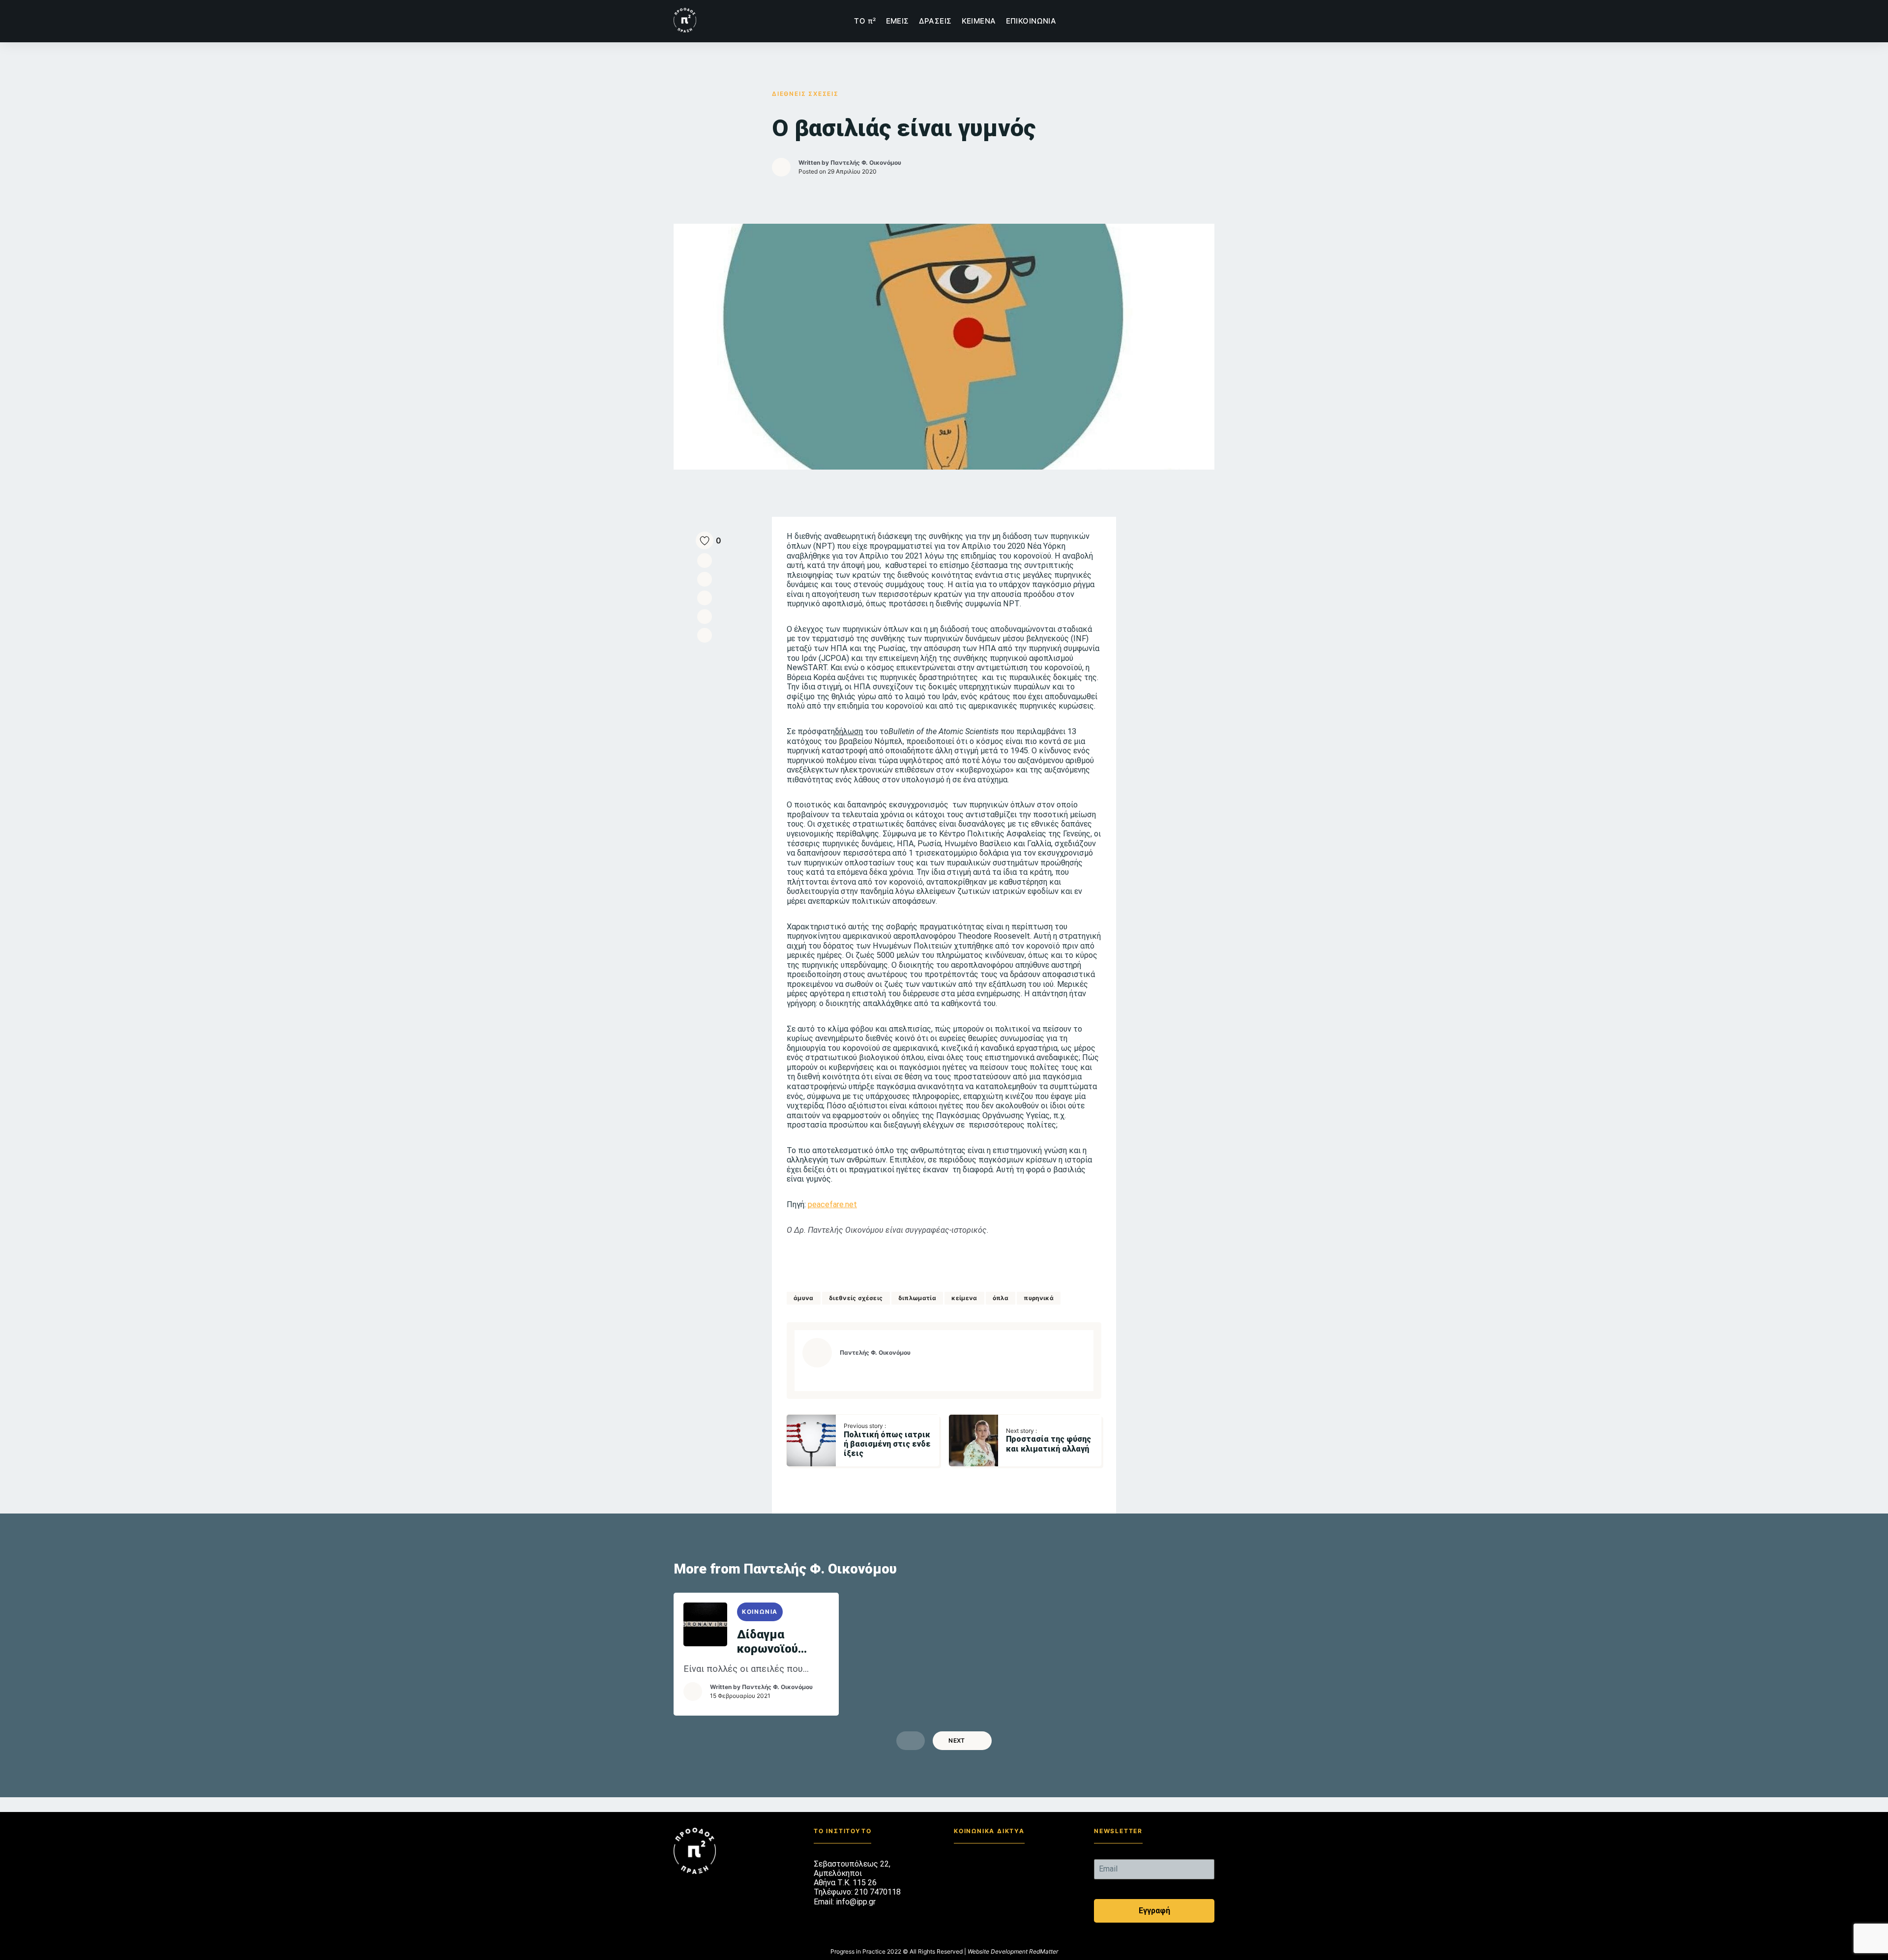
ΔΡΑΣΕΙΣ (935, 21)
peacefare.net (832, 1204)
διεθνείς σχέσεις (856, 1298)
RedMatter (1044, 1951)
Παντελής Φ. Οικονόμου (866, 163)
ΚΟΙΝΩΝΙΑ (760, 1612)
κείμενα (964, 1298)
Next (957, 1740)
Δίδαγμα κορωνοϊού (767, 1642)
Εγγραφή (1154, 1911)
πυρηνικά (1039, 1298)
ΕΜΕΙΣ (898, 21)
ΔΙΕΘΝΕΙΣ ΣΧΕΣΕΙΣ (805, 94)
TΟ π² (865, 21)
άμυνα (804, 1298)
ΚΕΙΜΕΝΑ (979, 21)
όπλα (1001, 1298)
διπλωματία (917, 1298)
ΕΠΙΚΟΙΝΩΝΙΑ (1031, 21)
